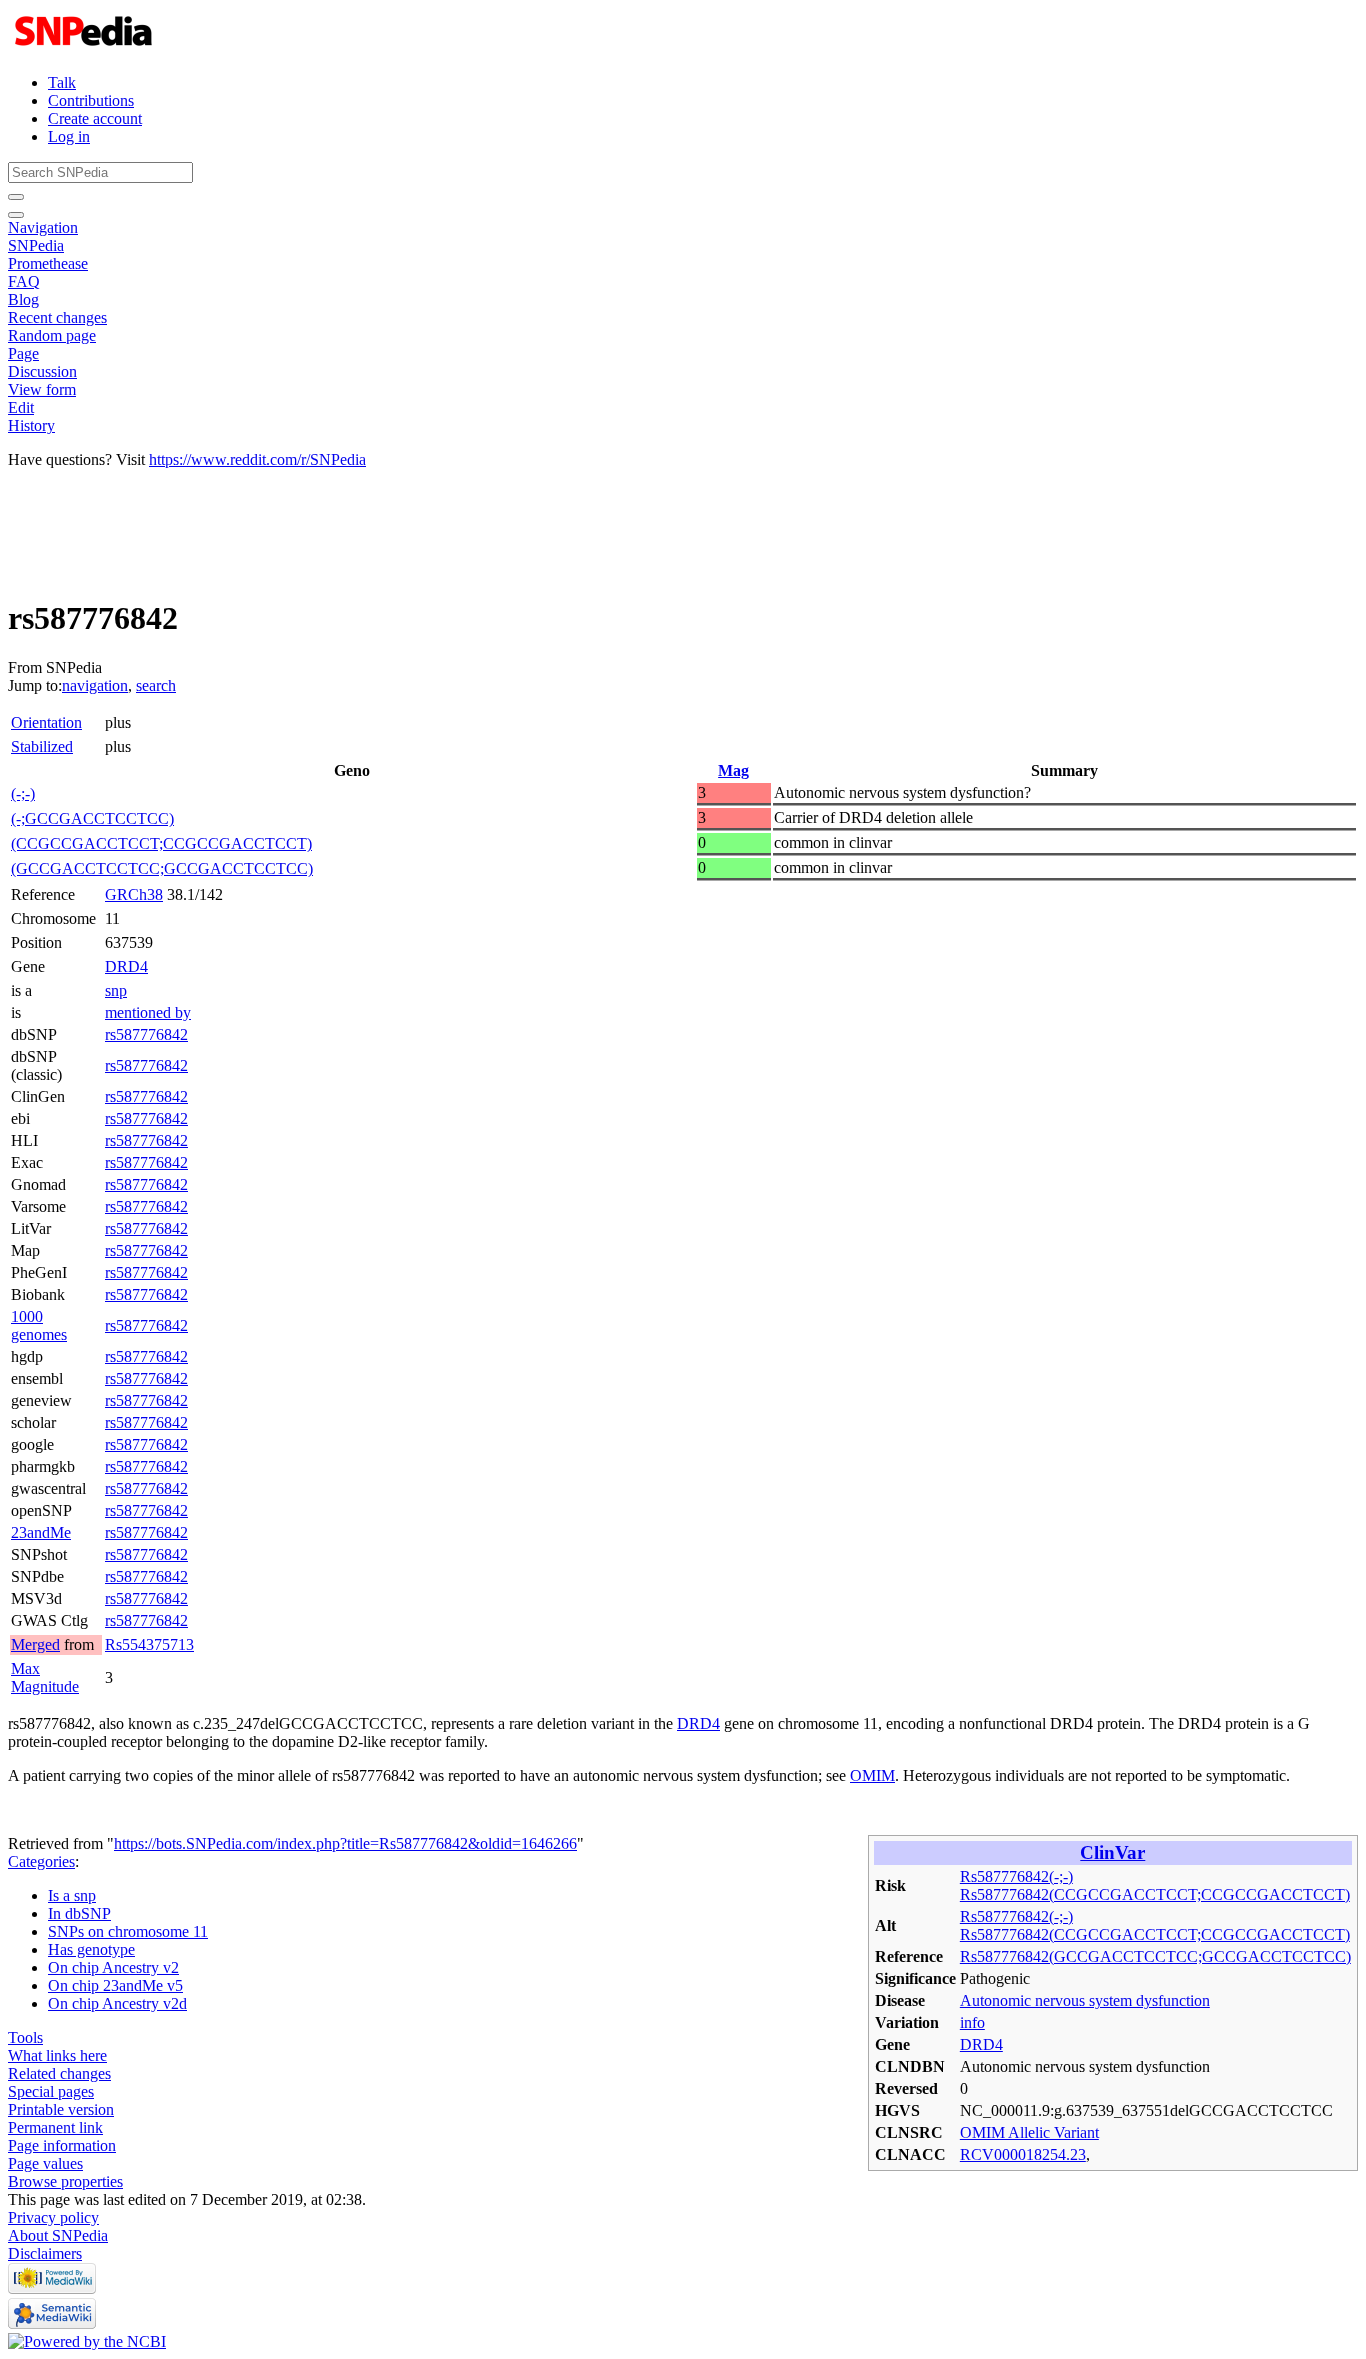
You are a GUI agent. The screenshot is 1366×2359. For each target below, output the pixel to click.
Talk (62, 82)
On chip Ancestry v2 (113, 1967)
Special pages (51, 2091)
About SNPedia (58, 2235)
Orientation (46, 722)
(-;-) (23, 793)
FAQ (24, 281)
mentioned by (148, 1012)
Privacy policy (53, 2217)
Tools (25, 2037)
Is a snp (72, 1895)
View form (42, 389)
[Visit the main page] (85, 48)
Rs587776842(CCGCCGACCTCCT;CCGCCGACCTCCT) (1155, 1894)
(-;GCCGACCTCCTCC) (92, 818)
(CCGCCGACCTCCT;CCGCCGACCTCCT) (161, 843)
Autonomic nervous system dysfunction (1085, 2000)
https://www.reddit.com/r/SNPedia (257, 459)
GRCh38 (134, 894)
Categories (41, 1861)
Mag (733, 770)
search (156, 685)
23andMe (41, 1532)
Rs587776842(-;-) (1016, 1876)
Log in (69, 136)
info (972, 2022)
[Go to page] (16, 197)
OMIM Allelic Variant (1029, 2132)
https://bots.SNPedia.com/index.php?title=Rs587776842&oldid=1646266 (345, 1843)
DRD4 (126, 966)
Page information (62, 2145)
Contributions (91, 100)
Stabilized (42, 746)
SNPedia (36, 245)
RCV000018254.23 (1023, 2154)
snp (116, 990)
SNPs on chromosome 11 (128, 1931)
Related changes (59, 2073)
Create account (95, 118)
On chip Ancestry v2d (117, 2003)
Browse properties (65, 2181)
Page (23, 353)
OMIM (872, 1775)
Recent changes (57, 317)
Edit (21, 407)
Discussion (42, 371)
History (31, 425)
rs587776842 (146, 1034)
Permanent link (55, 2127)
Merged (35, 1644)
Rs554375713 (149, 1644)
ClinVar (1112, 1852)
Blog (23, 299)
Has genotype (91, 1949)
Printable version (61, 2109)
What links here (57, 2055)
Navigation (43, 227)
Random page (52, 335)
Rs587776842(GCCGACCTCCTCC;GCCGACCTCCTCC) (1155, 1956)
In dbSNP (79, 1913)
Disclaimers (45, 2253)
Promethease (48, 263)
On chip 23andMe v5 (115, 1985)
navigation (95, 685)
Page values (45, 2163)
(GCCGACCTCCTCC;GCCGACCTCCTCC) (162, 868)
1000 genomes (39, 1325)
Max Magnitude (45, 1677)
